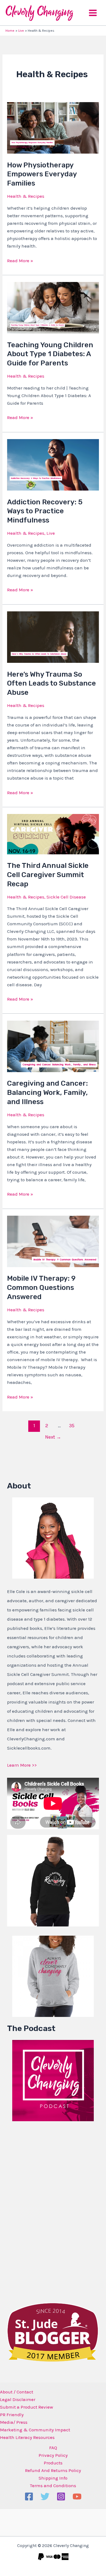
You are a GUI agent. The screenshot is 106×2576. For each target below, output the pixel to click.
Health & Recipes (26, 196)
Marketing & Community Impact (35, 2430)
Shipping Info (53, 2478)
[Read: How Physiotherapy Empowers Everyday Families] (53, 127)
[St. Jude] (53, 2332)
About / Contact (17, 2392)
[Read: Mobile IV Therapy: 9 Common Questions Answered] (53, 1241)
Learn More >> (22, 1765)
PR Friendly (12, 2415)
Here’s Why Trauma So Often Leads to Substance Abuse (52, 684)
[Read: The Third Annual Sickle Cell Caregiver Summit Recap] (53, 833)
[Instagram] (61, 2496)
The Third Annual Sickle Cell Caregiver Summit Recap (48, 875)
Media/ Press (14, 2422)
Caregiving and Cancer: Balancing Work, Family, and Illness (47, 1093)
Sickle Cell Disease (66, 897)
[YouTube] (77, 2496)
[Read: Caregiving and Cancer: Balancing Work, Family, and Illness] (53, 1046)
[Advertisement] (48, 2211)
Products (53, 2463)
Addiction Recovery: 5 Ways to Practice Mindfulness (45, 511)
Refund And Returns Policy (53, 2470)
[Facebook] (29, 2496)
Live (51, 533)
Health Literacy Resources (27, 2437)
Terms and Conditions (53, 2486)
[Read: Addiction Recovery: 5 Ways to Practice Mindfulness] (53, 464)
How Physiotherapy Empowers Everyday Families (42, 174)
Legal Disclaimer (18, 2399)
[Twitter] (45, 2496)
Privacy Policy (53, 2455)
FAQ (53, 2448)
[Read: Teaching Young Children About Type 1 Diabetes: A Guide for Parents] (53, 307)
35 (72, 1426)
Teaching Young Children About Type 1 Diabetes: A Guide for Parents (50, 354)
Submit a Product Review (26, 2407)
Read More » (20, 260)
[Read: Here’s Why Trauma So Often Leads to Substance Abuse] (53, 637)
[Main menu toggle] (93, 13)
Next (53, 1437)
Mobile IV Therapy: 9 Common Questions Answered (41, 1288)
